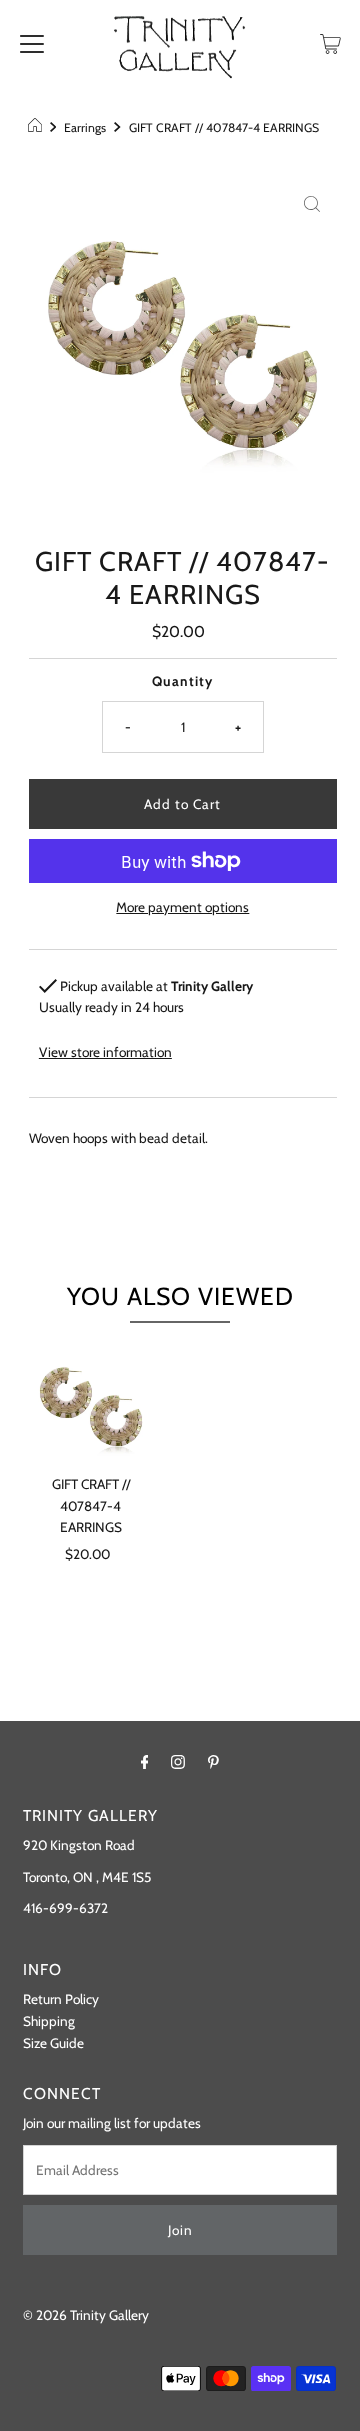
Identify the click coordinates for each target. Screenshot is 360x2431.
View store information (105, 1052)
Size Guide (53, 2043)
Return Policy (61, 1999)
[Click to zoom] (312, 203)
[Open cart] (330, 42)
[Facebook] (145, 1762)
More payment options (182, 907)
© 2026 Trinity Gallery (86, 2315)
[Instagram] (178, 1762)
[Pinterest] (213, 1762)
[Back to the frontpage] (37, 128)
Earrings (85, 127)
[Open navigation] (32, 42)
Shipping (49, 2021)
